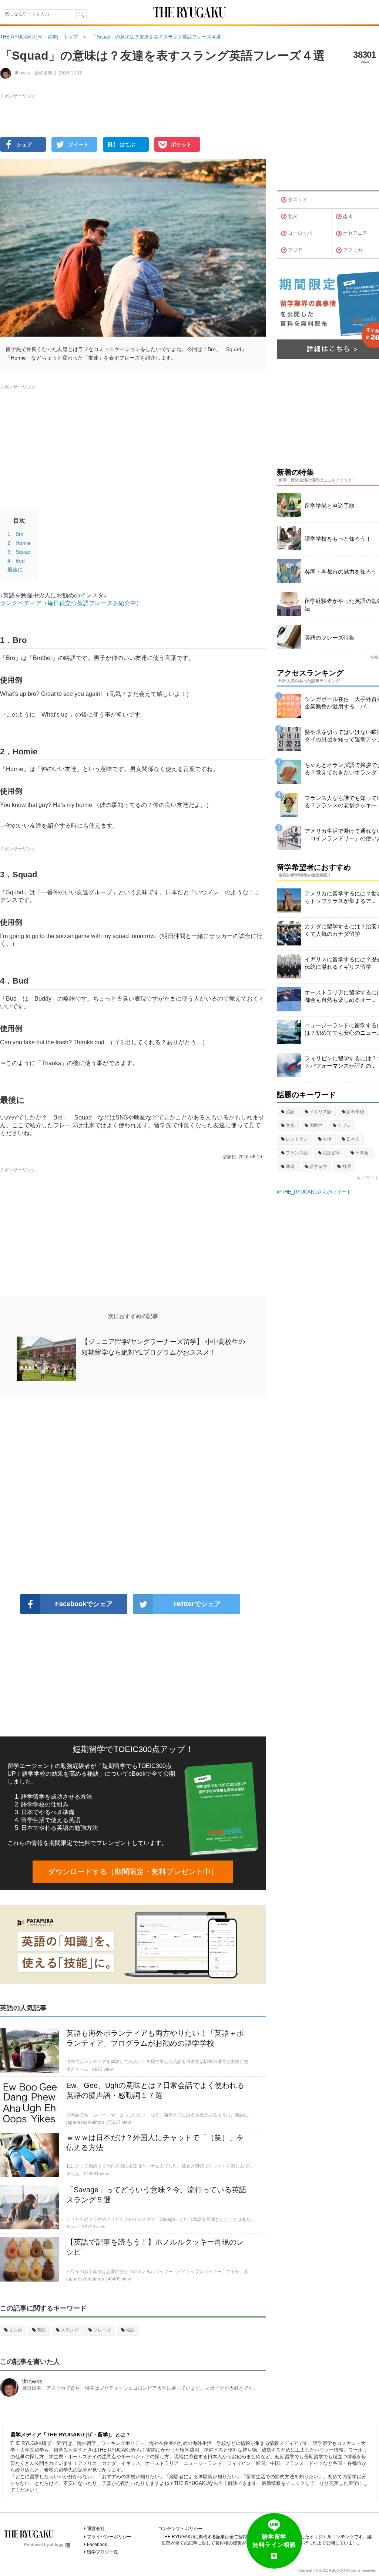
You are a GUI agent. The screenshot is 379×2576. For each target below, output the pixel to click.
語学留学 (318, 1167)
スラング (70, 2330)
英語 (41, 2330)
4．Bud (16, 561)
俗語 (130, 2330)
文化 (290, 1125)
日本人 (353, 1139)
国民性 (316, 1125)
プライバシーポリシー (109, 2537)
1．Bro (16, 534)
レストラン (297, 1139)
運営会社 (96, 2529)
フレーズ (102, 2330)
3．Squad (19, 552)
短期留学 (332, 1153)
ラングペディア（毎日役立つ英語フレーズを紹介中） (71, 603)
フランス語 (297, 1153)
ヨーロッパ (300, 233)
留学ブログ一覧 (103, 2552)
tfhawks (32, 2381)
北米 (293, 216)
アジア (295, 250)
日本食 (362, 1153)
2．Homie (19, 543)
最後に (15, 570)
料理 (346, 1167)
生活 (327, 1139)
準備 (290, 1167)
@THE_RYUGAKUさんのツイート (314, 1192)
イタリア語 (321, 1112)
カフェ (344, 1125)
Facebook (97, 2545)
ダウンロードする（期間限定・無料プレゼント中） (133, 1872)
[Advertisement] (133, 1496)
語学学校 (355, 1112)
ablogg (57, 2545)
